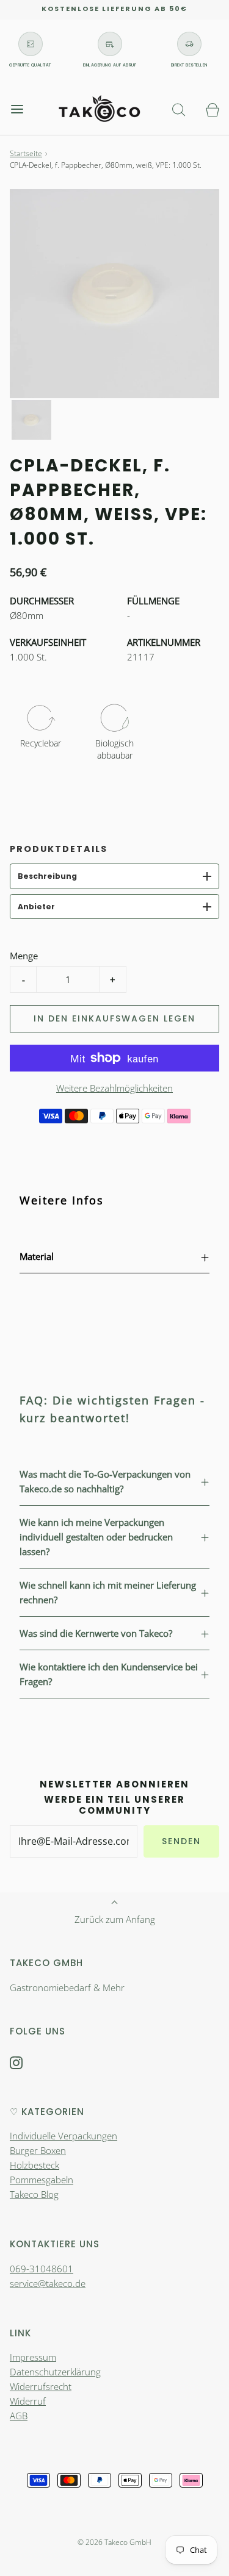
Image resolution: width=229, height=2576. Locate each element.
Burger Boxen (38, 2150)
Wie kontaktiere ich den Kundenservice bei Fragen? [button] (109, 1674)
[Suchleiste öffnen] (179, 109)
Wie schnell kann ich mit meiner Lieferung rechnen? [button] (108, 1592)
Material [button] (37, 1256)
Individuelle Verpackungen (64, 2136)
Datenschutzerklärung (55, 2372)
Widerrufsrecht (41, 2386)
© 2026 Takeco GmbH (114, 2542)
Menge (24, 956)
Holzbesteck (35, 2165)
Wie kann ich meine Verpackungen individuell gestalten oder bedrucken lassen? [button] (96, 1537)
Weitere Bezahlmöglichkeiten (114, 1088)
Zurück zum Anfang (115, 1919)
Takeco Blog (34, 2194)
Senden (181, 1841)
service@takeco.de (48, 2283)
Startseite (26, 153)
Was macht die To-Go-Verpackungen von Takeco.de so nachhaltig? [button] (105, 1481)
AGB (19, 2416)
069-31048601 (42, 2269)
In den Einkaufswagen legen (114, 1018)
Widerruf (28, 2401)
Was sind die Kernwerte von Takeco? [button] (96, 1633)
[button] (31, 420)
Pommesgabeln (42, 2180)
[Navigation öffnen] (17, 109)
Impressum (33, 2357)
